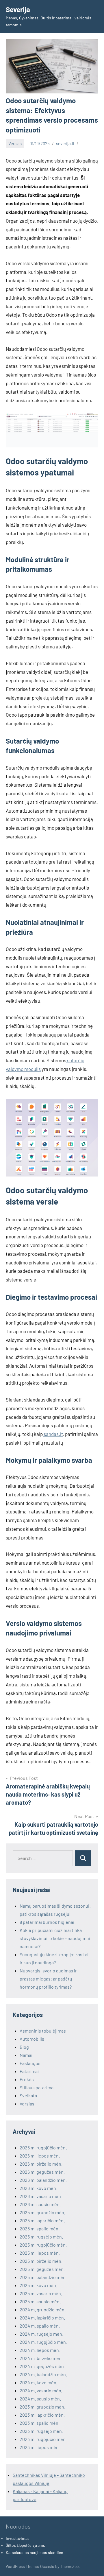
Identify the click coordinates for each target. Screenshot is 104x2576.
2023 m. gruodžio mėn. (42, 2407)
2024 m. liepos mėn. (40, 2350)
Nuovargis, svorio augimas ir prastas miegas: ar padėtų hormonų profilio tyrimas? (48, 1979)
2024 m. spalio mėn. (40, 2326)
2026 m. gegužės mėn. (42, 2172)
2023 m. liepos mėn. (40, 2447)
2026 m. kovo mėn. (38, 2188)
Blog (24, 2047)
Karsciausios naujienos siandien (35, 2552)
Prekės (27, 2079)
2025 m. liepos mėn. (40, 2253)
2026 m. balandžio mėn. (43, 2180)
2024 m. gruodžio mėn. (43, 2309)
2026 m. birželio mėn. (41, 2164)
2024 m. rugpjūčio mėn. (43, 2342)
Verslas (15, 143)
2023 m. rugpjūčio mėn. (43, 2439)
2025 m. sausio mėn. (40, 2301)
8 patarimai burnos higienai (47, 1922)
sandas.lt (53, 1434)
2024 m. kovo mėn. (39, 2382)
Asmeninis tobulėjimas (43, 2031)
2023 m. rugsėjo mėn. (41, 2431)
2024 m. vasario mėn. (41, 2390)
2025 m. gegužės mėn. (42, 2269)
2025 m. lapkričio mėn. (42, 2220)
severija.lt (65, 143)
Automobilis (32, 2039)
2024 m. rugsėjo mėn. (41, 2334)
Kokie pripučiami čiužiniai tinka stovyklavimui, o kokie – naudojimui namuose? (55, 1938)
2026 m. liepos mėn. (40, 2156)
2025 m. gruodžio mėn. (42, 2212)
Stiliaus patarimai (37, 2087)
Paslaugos (30, 2063)
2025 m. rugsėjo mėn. (41, 2237)
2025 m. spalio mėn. (40, 2229)
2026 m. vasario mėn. (41, 2196)
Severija (18, 9)
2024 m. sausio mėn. (40, 2399)
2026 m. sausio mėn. (40, 2204)
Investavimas (18, 2538)
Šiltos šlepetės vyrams (25, 2545)
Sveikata (28, 2095)
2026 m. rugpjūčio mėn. (43, 2148)
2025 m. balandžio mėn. (43, 2277)
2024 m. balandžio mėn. (43, 2374)
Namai (26, 2055)
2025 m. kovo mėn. (38, 2285)
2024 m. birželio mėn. (41, 2358)
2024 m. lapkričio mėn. (42, 2318)
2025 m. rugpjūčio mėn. (43, 2245)
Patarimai (29, 2071)
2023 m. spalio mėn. (40, 2423)
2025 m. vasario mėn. (41, 2293)
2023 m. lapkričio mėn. (42, 2415)
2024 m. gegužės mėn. (42, 2366)
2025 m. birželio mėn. (41, 2261)
